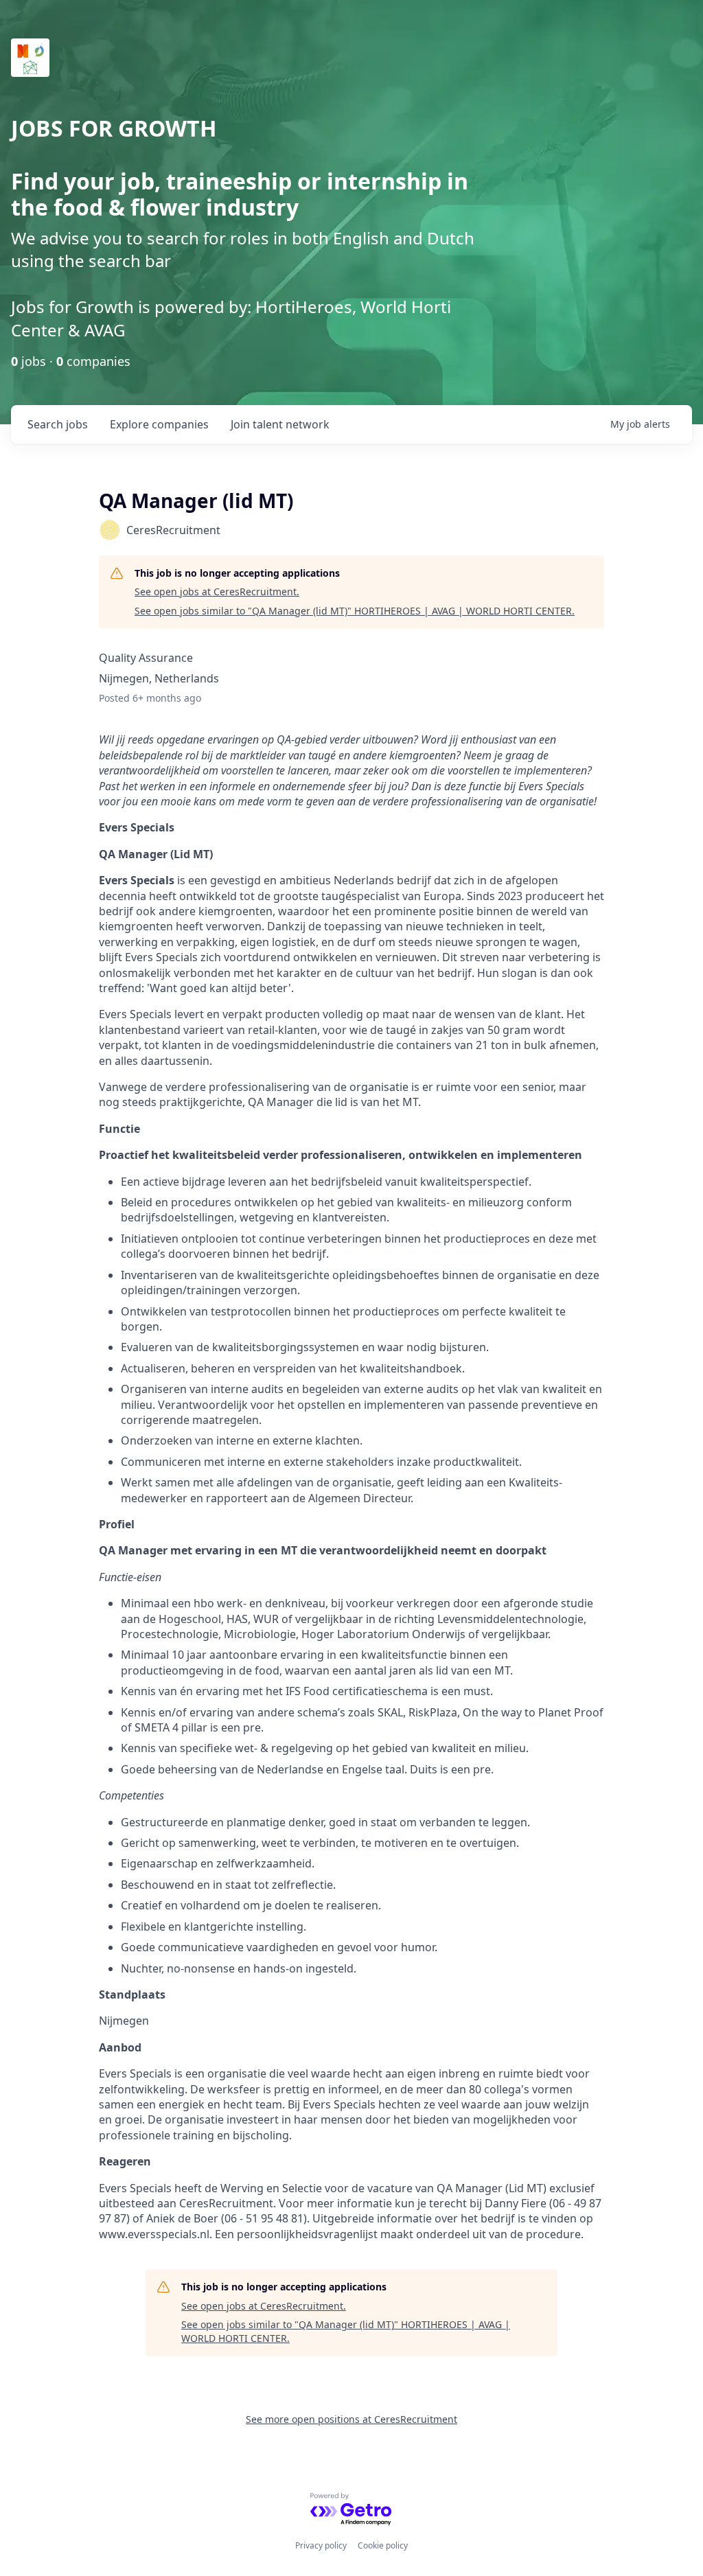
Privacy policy (321, 2545)
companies (159, 424)
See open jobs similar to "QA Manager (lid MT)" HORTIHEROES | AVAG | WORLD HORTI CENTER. (355, 611)
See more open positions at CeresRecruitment (351, 2419)
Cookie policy (383, 2545)
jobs (58, 424)
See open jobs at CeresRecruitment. (217, 591)
